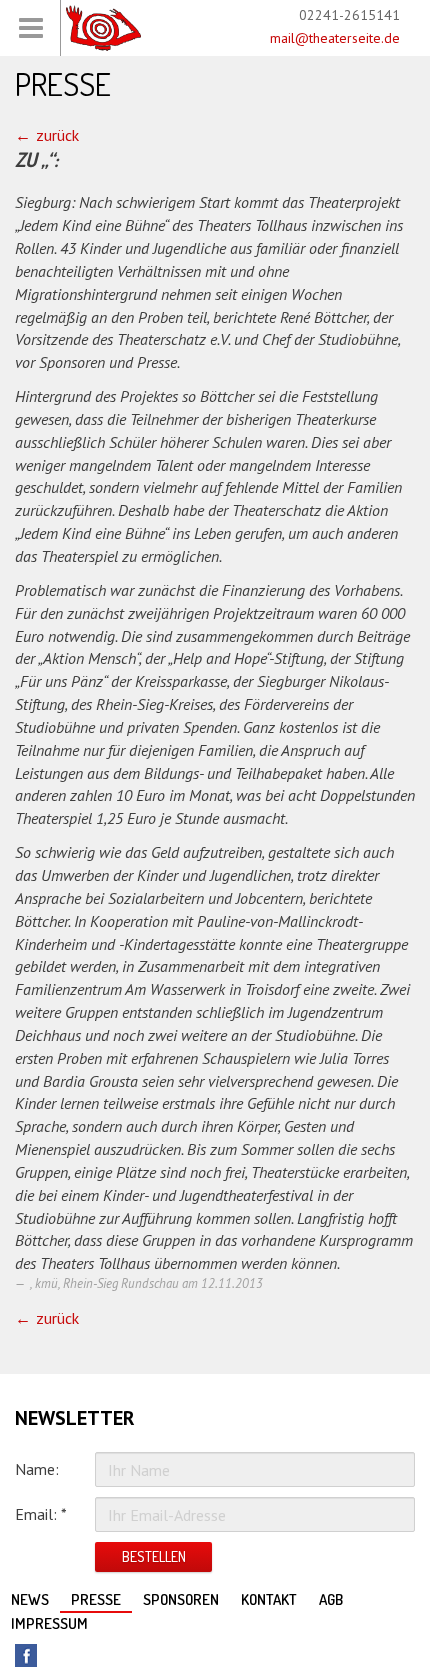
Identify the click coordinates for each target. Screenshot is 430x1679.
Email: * (41, 1514)
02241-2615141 (349, 15)
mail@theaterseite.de (335, 38)
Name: (37, 1469)
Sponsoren (181, 1599)
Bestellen (154, 1556)
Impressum (49, 1623)
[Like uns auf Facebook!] (26, 1655)
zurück (57, 135)
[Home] (103, 28)
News (30, 1599)
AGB (331, 1599)
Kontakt (269, 1599)
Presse (96, 1599)
